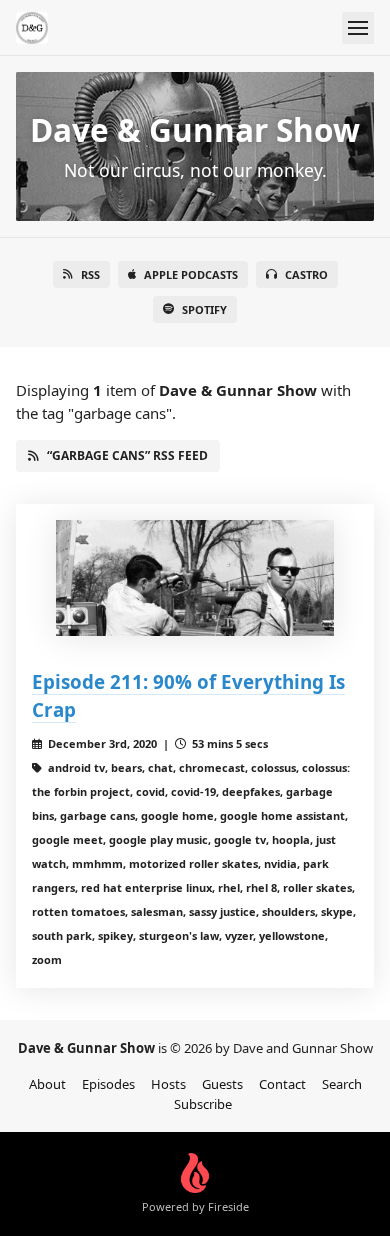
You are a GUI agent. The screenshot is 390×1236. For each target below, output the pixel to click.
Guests (222, 1084)
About (47, 1084)
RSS (90, 274)
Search (342, 1084)
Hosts (168, 1084)
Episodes (108, 1084)
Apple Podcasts (191, 274)
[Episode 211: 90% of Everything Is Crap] (195, 578)
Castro (306, 274)
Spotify (204, 309)
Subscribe (203, 1104)
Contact (282, 1084)
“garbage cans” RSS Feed (127, 455)
